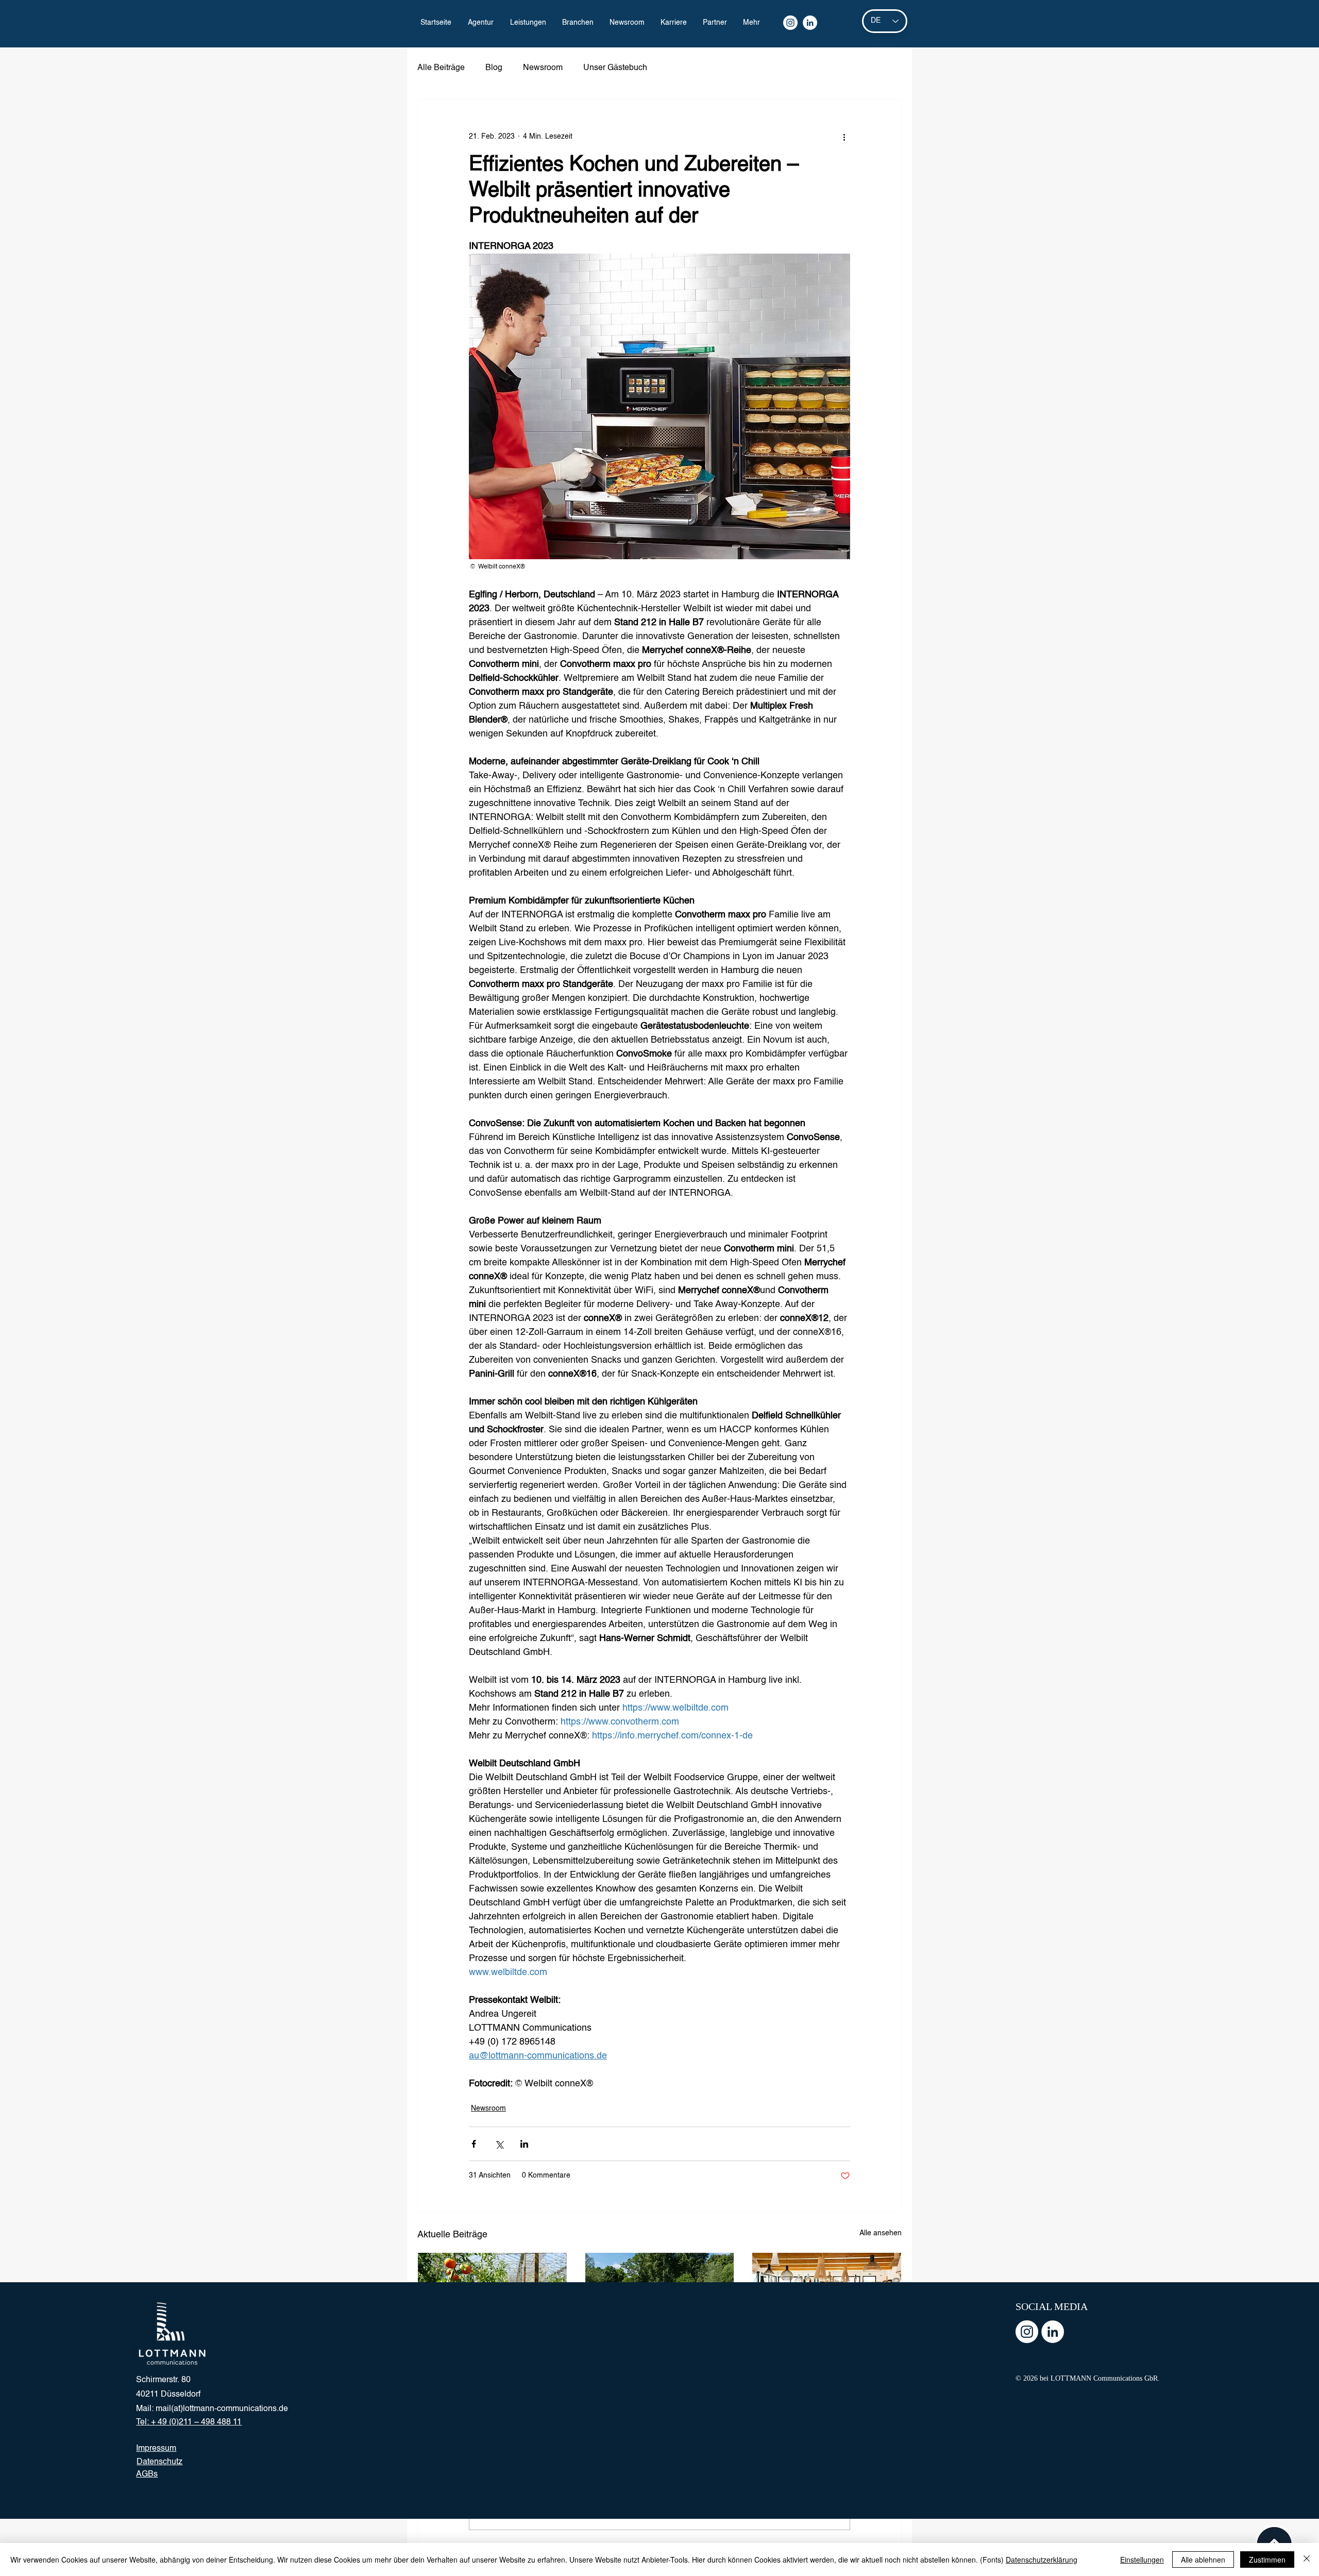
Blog (494, 68)
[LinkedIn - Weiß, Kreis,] (1053, 2332)
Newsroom (543, 68)
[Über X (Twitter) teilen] (499, 2144)
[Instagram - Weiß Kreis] (1027, 2332)
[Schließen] (1307, 2560)
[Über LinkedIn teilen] (524, 2144)
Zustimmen (1267, 2560)
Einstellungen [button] (1142, 2560)
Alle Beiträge (441, 68)
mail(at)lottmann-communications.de (222, 2409)
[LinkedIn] (810, 23)
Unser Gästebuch (615, 68)
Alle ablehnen (1203, 2560)
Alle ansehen (881, 2233)
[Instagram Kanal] (790, 23)
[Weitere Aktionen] (844, 137)
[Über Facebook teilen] (474, 2144)
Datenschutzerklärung (1042, 2560)
